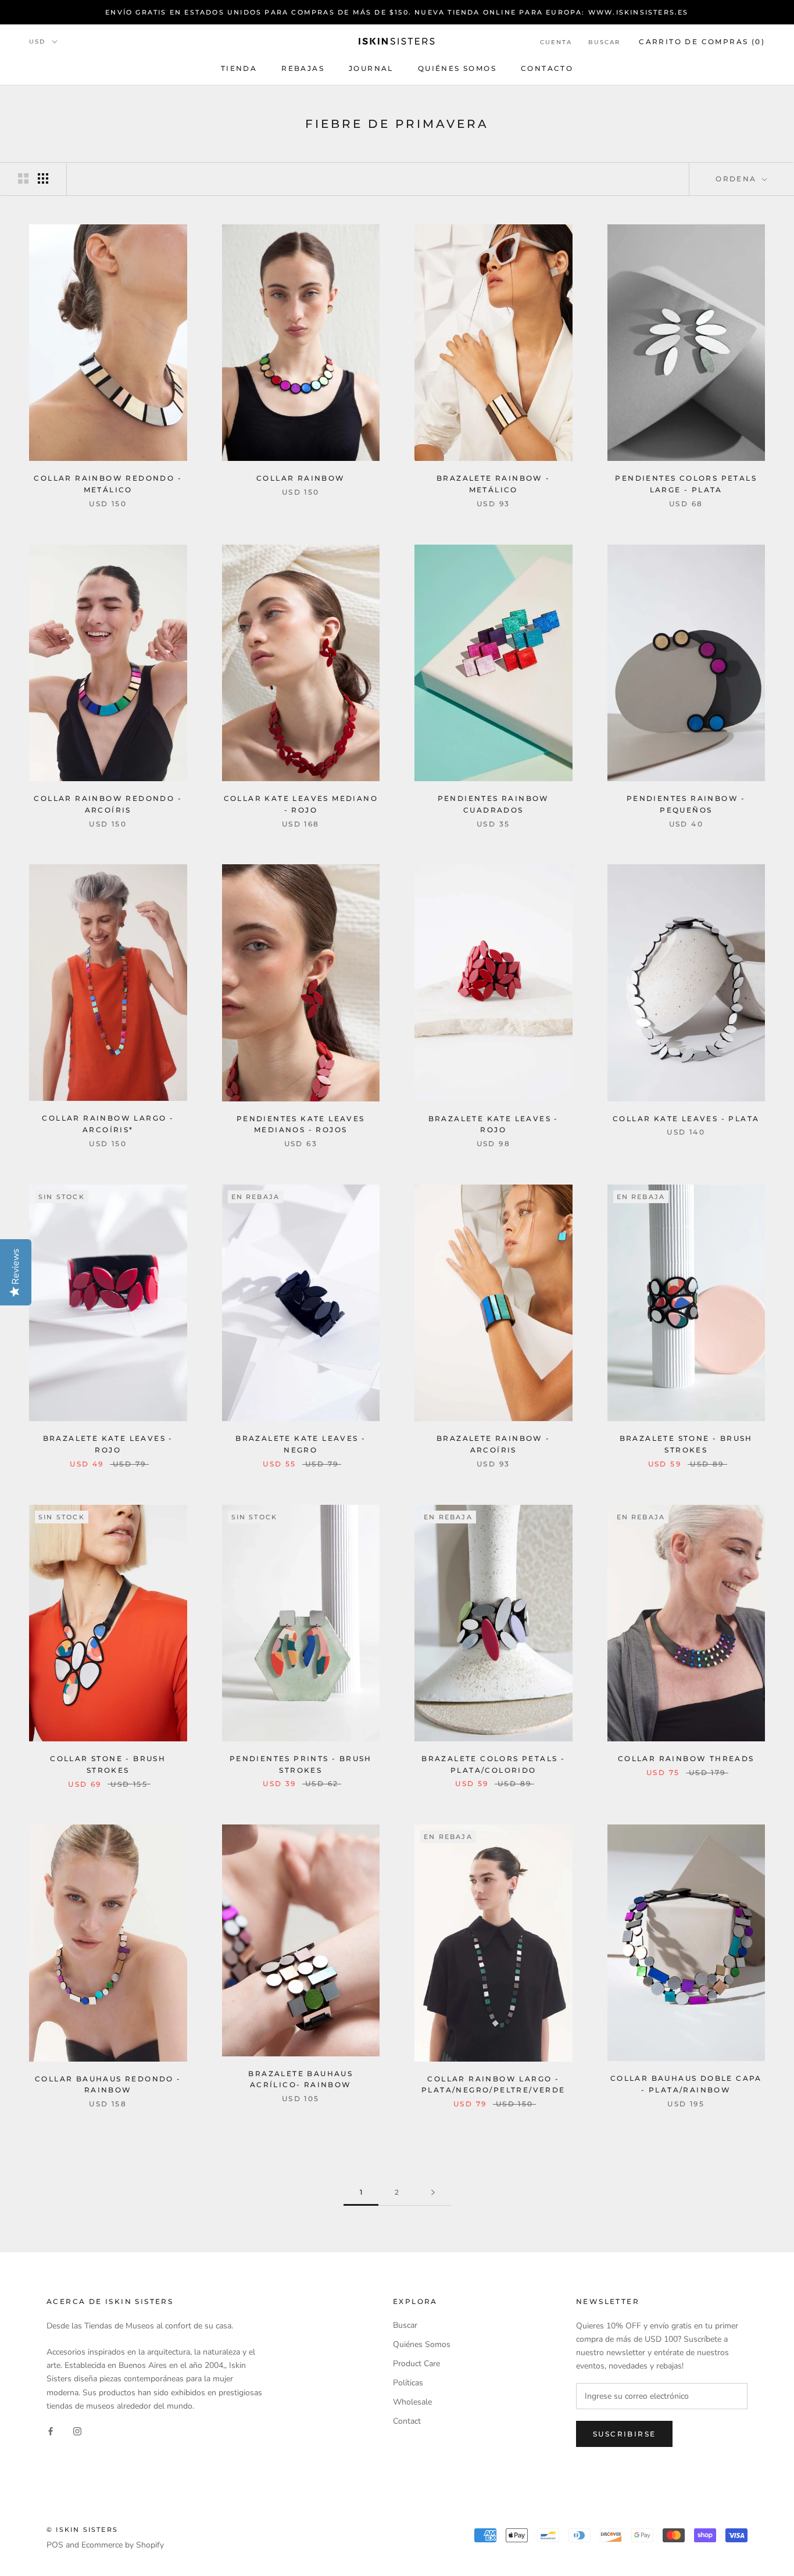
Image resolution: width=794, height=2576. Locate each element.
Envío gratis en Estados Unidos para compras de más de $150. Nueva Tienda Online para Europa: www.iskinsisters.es (397, 12)
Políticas (408, 2383)
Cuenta (556, 42)
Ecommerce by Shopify (123, 2545)
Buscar (604, 42)
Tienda (239, 68)
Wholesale (412, 2402)
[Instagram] (77, 2431)
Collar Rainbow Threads (686, 1759)
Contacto (547, 68)
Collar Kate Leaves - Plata (686, 1119)
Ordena (738, 179)
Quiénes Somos (457, 68)
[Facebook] (51, 2431)
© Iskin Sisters (82, 2530)
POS (55, 2545)
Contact (407, 2421)
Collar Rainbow (301, 478)
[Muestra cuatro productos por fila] (43, 178)
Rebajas (303, 68)
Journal (371, 68)
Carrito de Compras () (702, 42)
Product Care (416, 2364)
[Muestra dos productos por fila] (23, 178)
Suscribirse (624, 2434)
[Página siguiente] (433, 2193)
